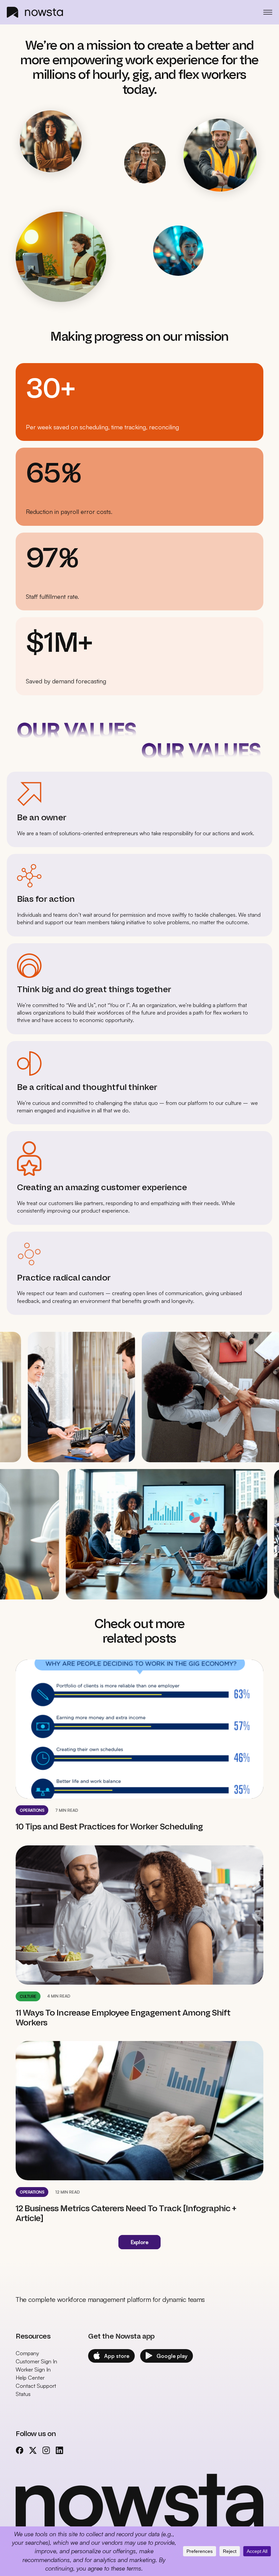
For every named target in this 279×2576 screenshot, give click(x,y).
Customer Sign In (36, 2361)
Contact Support (36, 2386)
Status (23, 2394)
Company (27, 2353)
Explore (139, 2242)
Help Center (30, 2378)
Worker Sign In (33, 2369)
